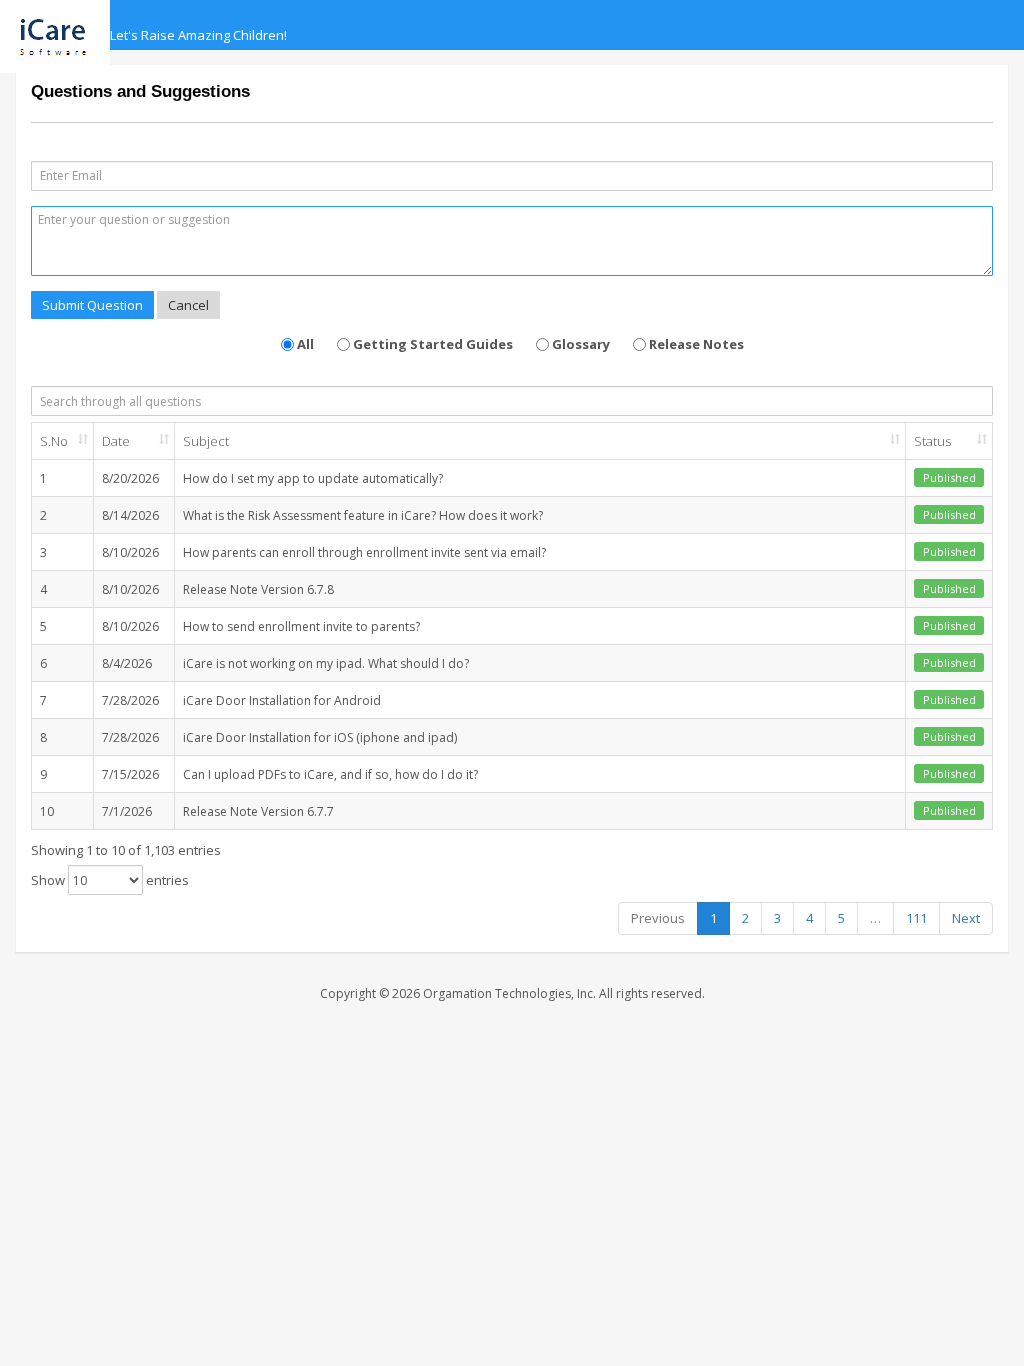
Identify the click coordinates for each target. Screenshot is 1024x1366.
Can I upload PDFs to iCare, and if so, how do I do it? (330, 774)
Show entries (110, 880)
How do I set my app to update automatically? (313, 478)
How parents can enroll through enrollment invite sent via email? (364, 552)
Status (932, 441)
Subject (206, 441)
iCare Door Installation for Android (282, 700)
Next (966, 918)
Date (116, 441)
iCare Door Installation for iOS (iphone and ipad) (320, 737)
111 (916, 918)
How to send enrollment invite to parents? (301, 626)
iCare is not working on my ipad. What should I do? (326, 663)
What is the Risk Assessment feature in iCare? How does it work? (363, 515)
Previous (658, 918)
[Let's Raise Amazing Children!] (62, 25)
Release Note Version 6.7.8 (258, 589)
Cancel (188, 305)
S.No (54, 441)
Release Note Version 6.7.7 (258, 811)
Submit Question (92, 305)
